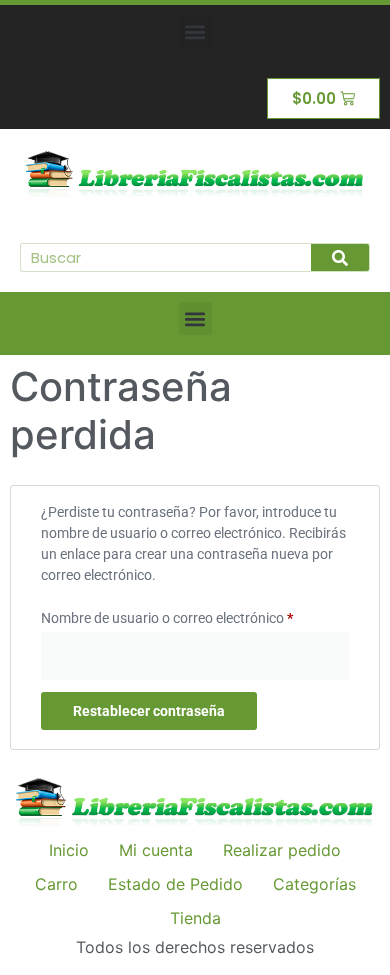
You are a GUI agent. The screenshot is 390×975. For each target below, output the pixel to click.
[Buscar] (340, 257)
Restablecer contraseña (149, 711)
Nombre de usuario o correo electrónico (195, 615)
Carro (56, 884)
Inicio (69, 850)
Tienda (195, 918)
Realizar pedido (282, 850)
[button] (195, 31)
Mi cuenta (156, 850)
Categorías (314, 884)
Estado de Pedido (175, 884)
